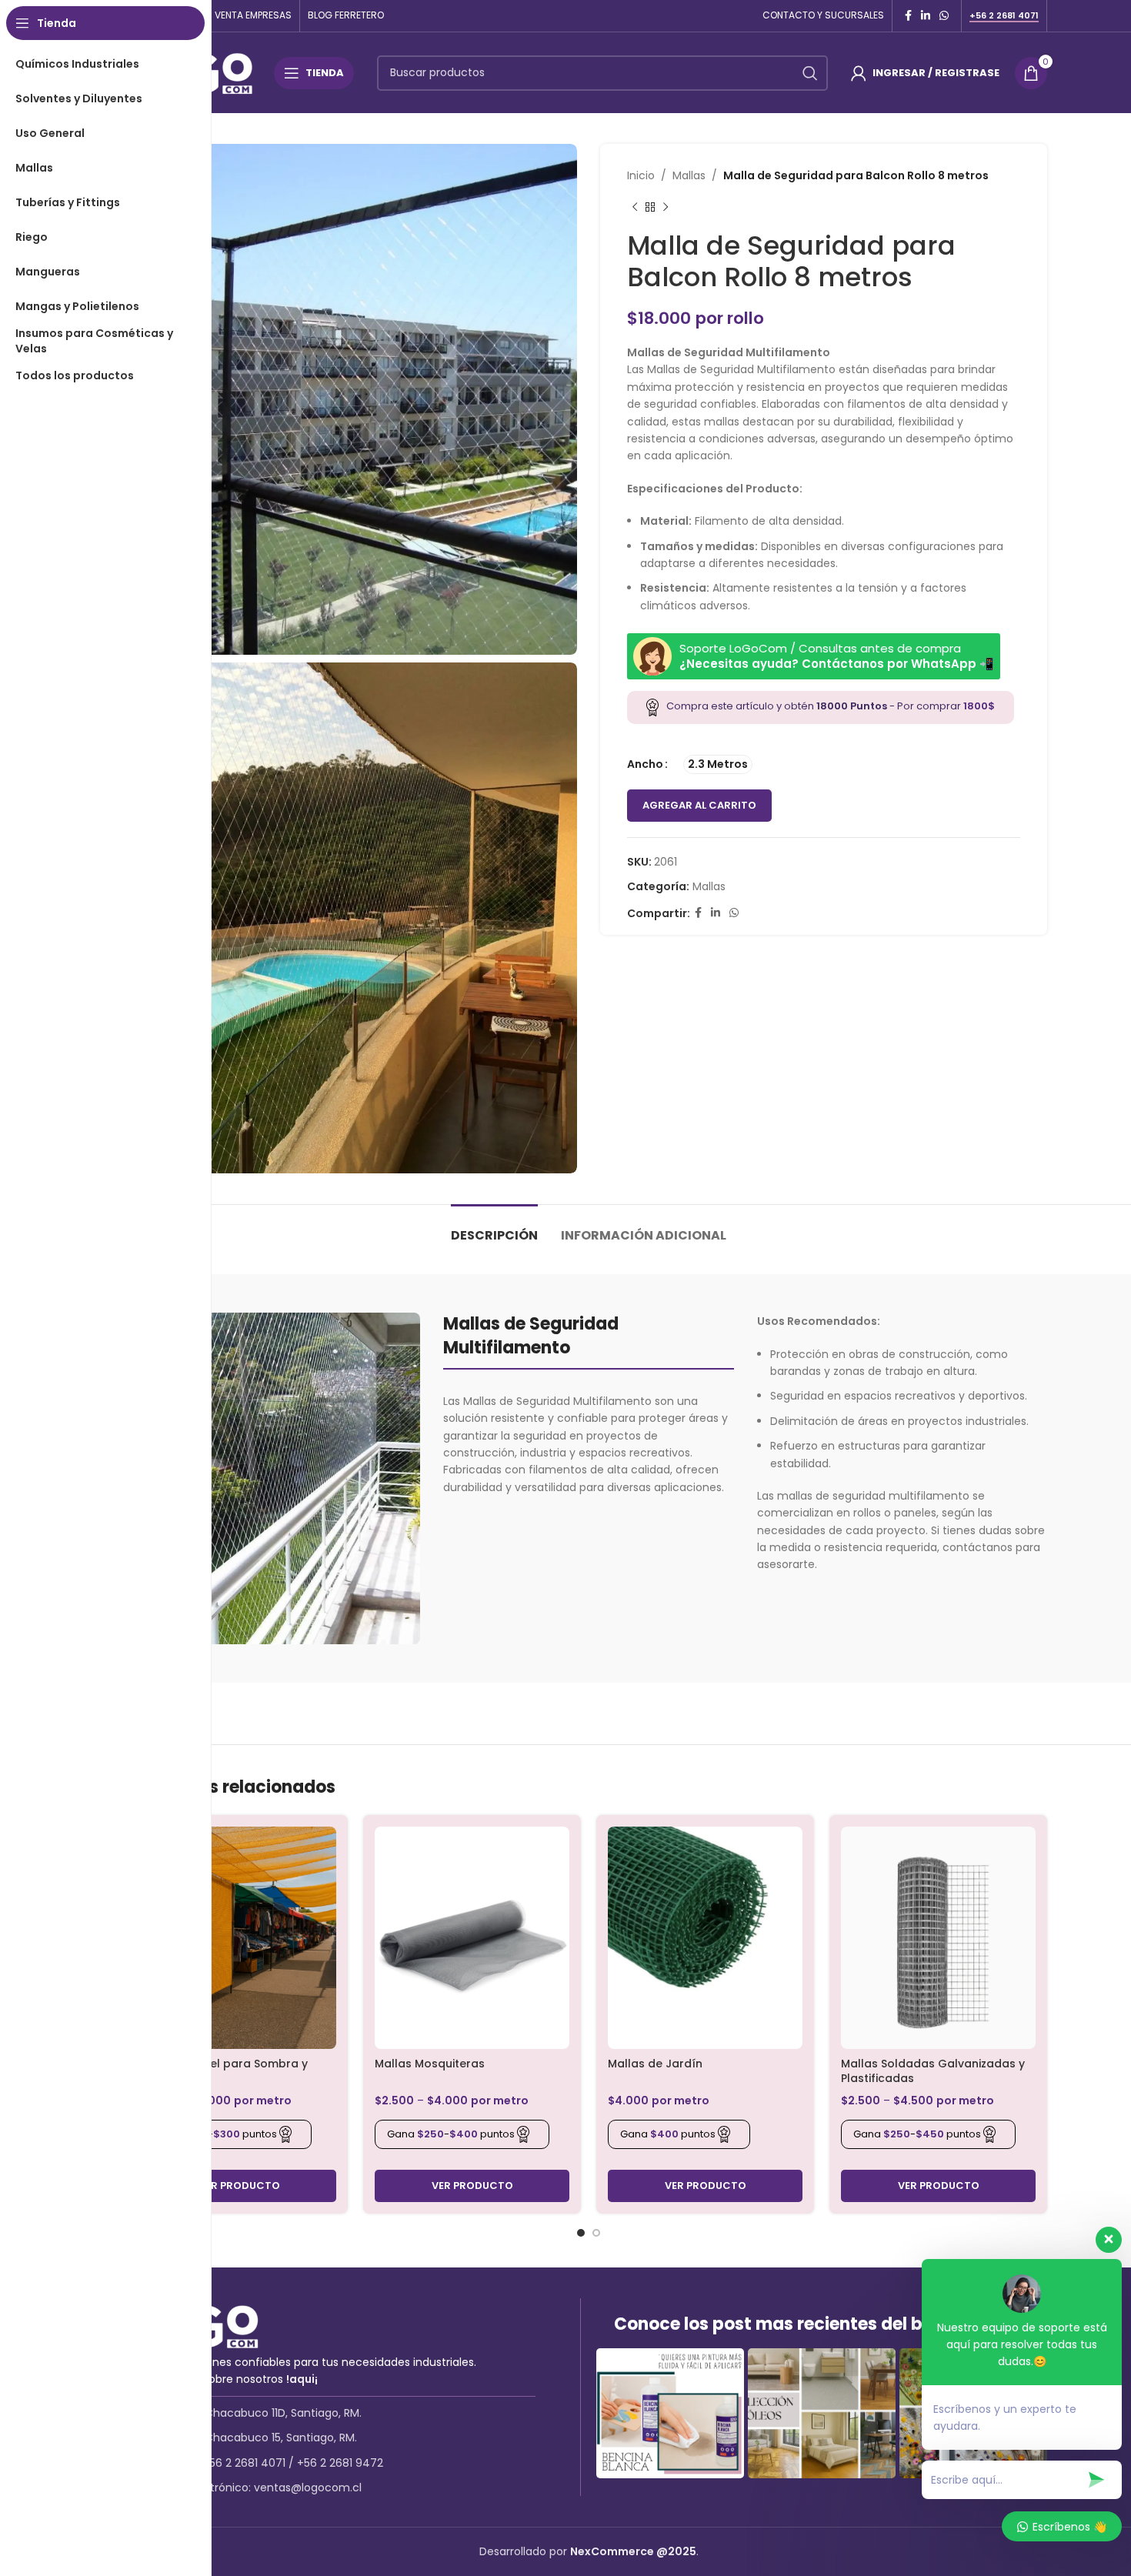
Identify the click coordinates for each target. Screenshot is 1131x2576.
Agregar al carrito (699, 805)
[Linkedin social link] (926, 16)
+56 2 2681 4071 (1004, 16)
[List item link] (355, 2413)
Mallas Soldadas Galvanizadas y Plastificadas (933, 2071)
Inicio (641, 175)
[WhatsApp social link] (944, 16)
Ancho (645, 764)
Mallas (689, 175)
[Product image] (239, 1938)
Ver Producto (239, 2186)
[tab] (494, 1228)
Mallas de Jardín (655, 2064)
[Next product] (666, 207)
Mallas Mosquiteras (430, 2064)
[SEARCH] (810, 73)
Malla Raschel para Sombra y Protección (225, 2071)
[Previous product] (635, 207)
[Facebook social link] (908, 16)
